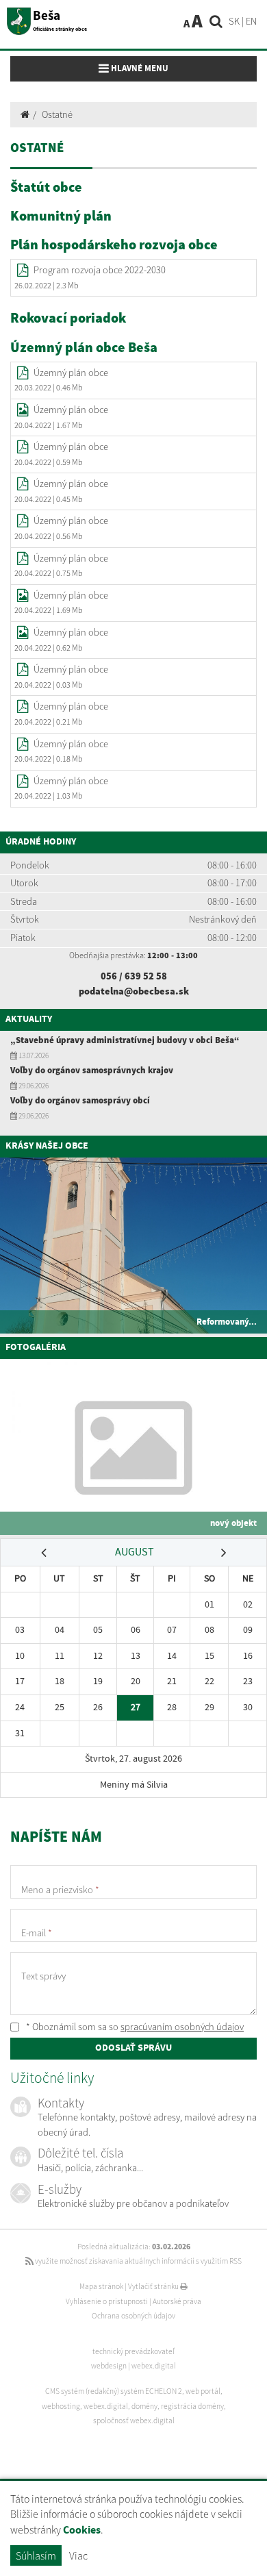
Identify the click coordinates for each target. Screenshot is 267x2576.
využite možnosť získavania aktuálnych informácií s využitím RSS (138, 2261)
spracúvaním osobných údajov (182, 2027)
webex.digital (154, 2366)
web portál (203, 2391)
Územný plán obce (71, 373)
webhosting (61, 2406)
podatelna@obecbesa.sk (134, 991)
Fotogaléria (36, 1347)
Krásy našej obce (47, 1146)
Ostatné (57, 114)
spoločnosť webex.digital (134, 2421)
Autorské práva (177, 2301)
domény (144, 2406)
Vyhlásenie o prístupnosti (107, 2301)
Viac (78, 2555)
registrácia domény (192, 2406)
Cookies (82, 2530)
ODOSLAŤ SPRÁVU (133, 2048)
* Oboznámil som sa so (134, 2027)
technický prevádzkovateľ (133, 2351)
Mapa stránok (101, 2286)
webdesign (109, 2366)
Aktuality (29, 1019)
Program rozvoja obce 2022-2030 (100, 270)
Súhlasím (36, 2555)
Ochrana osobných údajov (133, 2316)
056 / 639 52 (128, 976)
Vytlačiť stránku (154, 2286)
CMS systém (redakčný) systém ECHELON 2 (114, 2391)
